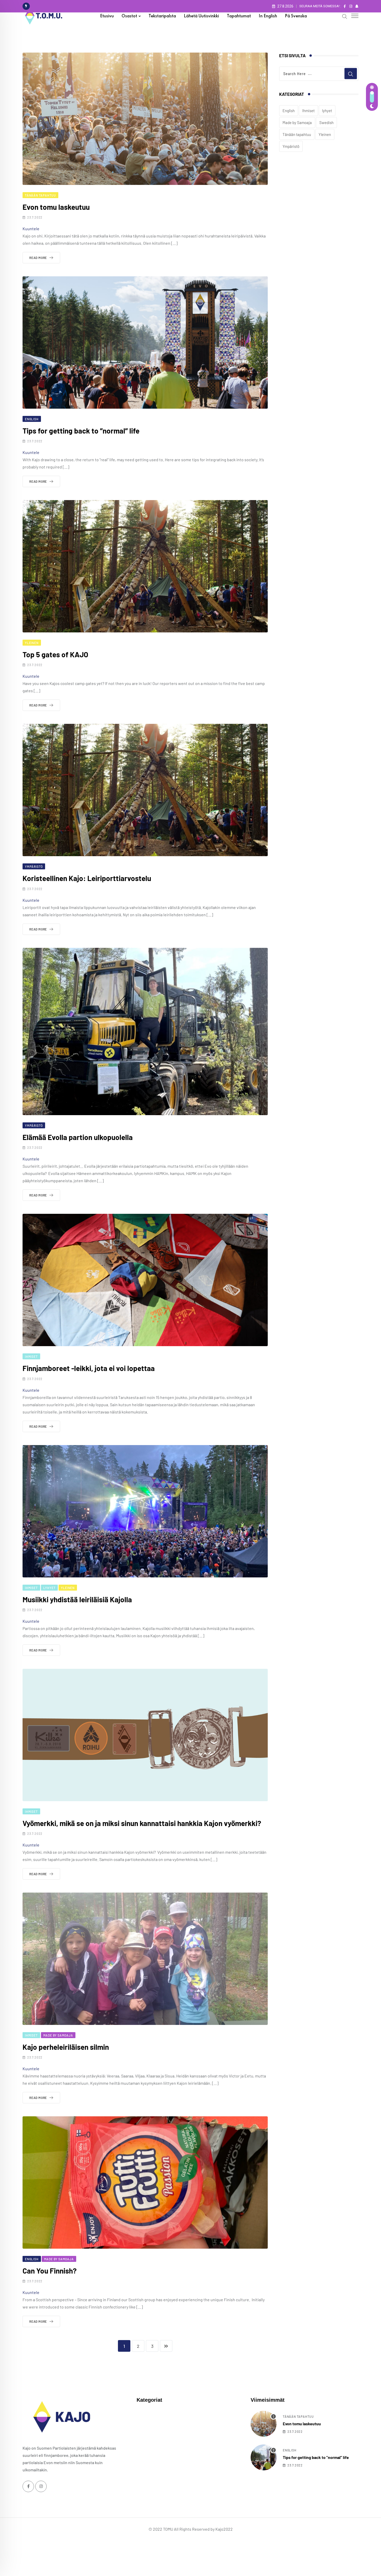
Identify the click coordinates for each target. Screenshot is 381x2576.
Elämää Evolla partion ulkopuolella (78, 1137)
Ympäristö (291, 146)
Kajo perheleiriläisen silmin (66, 2047)
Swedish (326, 122)
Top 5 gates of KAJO (55, 654)
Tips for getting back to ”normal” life (81, 431)
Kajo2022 (224, 2529)
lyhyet (327, 111)
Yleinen (325, 134)
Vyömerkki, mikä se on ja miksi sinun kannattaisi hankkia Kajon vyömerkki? (142, 1823)
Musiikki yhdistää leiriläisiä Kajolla (77, 1599)
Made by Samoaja (297, 122)
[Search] (345, 16)
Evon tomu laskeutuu (56, 207)
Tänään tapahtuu (297, 134)
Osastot (129, 16)
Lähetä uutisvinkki (201, 16)
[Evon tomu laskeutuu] (264, 2424)
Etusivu (107, 16)
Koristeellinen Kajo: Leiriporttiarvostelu (87, 878)
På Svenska (296, 16)
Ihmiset (308, 111)
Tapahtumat (239, 16)
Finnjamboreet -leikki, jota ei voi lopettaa (89, 1368)
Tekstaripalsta (162, 16)
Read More (38, 258)
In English (268, 16)
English (289, 111)
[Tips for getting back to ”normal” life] (264, 2457)
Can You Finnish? (50, 2271)
